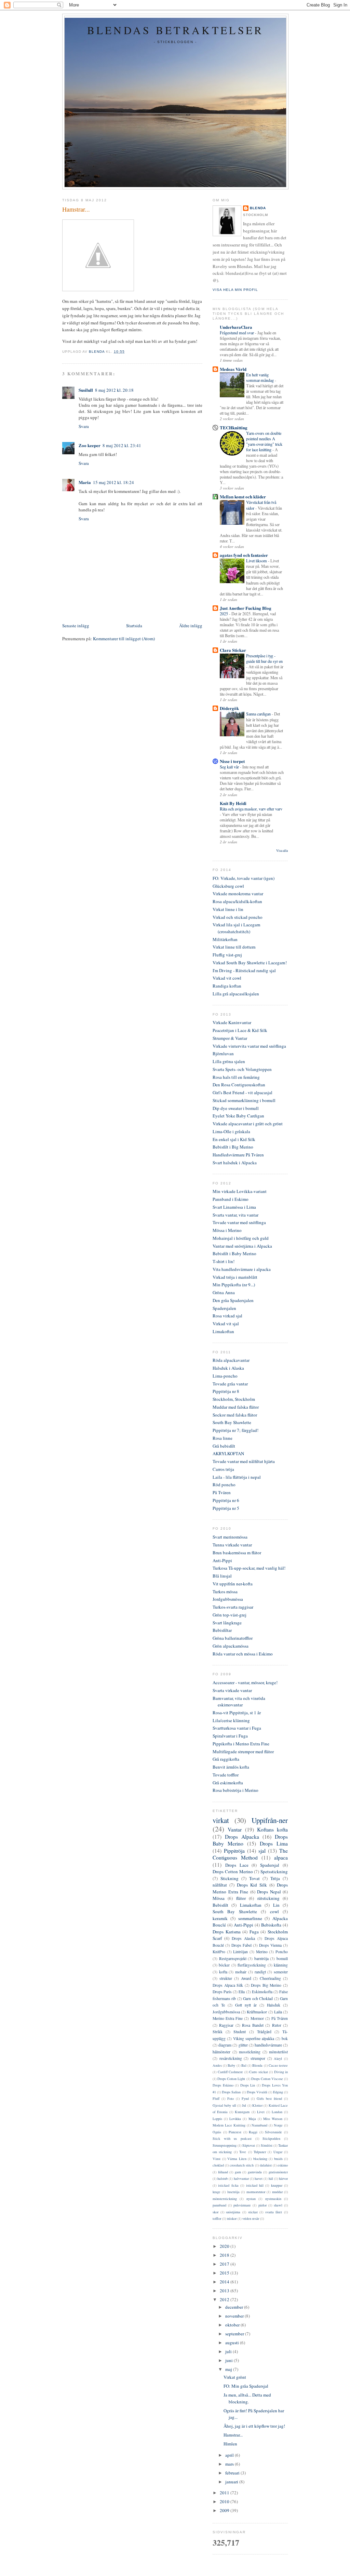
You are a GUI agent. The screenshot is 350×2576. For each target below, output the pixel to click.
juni (230, 2360)
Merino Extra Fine (228, 2018)
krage (217, 2192)
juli (229, 2351)
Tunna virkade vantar (232, 1545)
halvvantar (241, 2178)
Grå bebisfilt (224, 1446)
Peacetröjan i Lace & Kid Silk (240, 1030)
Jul (244, 2105)
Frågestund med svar (237, 333)
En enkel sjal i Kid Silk (234, 1139)
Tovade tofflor (226, 1775)
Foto (231, 2098)
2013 (225, 2291)
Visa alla (282, 851)
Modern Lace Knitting (229, 2125)
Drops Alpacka (242, 1837)
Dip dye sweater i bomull (236, 1108)
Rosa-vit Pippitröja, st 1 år (237, 1713)
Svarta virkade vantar (232, 1690)
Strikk (218, 2032)
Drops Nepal (269, 1892)
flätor (241, 1898)
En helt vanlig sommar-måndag (260, 377)
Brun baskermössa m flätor (237, 1553)
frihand (223, 2172)
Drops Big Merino (266, 1985)
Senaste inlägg (76, 626)
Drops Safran (231, 2092)
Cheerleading (270, 1978)
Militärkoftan (225, 939)
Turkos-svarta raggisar (233, 1607)
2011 (225, 2493)
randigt (260, 1972)
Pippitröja (234, 1851)
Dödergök (229, 708)
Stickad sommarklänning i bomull (244, 1100)
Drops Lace (237, 1865)
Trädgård (264, 2032)
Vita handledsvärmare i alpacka (242, 1269)
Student (240, 2032)
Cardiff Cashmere (231, 2072)
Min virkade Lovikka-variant (240, 1191)
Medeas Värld (233, 369)
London (277, 2112)
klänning (281, 1965)
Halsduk (274, 2005)
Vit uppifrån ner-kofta (233, 1584)
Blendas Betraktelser (176, 30)
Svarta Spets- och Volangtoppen (242, 1069)
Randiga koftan (227, 986)
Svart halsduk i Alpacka (235, 1163)
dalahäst (266, 2165)
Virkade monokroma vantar (238, 894)
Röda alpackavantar (231, 1360)
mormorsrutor (256, 2192)
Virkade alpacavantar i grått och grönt (248, 1124)
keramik (220, 1918)
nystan (251, 2199)
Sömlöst (267, 2145)
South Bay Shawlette (232, 1422)
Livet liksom (257, 561)
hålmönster (221, 2052)
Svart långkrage (227, 1623)
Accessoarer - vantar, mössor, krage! (245, 1682)
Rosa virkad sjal (227, 1316)
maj (229, 2369)
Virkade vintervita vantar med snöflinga (249, 1046)
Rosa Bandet (253, 2025)
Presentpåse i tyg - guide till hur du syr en (264, 658)
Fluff (216, 2098)
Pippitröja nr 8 (226, 1391)
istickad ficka (228, 2185)
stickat (253, 2212)
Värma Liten (237, 2159)
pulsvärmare (242, 2205)
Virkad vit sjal (226, 1324)
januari (232, 2482)
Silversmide (273, 2132)
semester (281, 1972)
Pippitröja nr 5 (226, 1508)
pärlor (262, 2205)
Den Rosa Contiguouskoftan (239, 1085)
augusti (233, 2343)
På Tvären (222, 1492)
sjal (262, 1851)
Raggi (253, 2132)
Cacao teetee (278, 2065)
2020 (225, 2246)
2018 (225, 2255)
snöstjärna (233, 2212)
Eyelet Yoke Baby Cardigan (238, 1116)
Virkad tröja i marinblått (235, 1277)
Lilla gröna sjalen (229, 1061)
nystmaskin (273, 2199)
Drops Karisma (227, 1932)
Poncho (282, 1952)
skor (216, 2212)
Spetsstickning (274, 1871)
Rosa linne (223, 1438)
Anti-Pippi (222, 1560)
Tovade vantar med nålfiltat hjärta (244, 1461)
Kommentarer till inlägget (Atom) (124, 639)
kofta (223, 1972)
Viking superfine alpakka (254, 2038)
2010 (225, 2501)
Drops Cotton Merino (233, 1871)
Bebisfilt (220, 1905)
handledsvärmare (268, 2045)
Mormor (257, 2018)
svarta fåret (274, 2212)
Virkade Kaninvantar (232, 1022)
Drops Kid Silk (252, 1885)
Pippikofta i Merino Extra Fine (241, 1744)
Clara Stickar (233, 650)
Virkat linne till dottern (234, 947)
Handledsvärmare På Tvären (238, 1155)
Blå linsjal (222, 1576)
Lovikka (235, 2119)
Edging (278, 2092)
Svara (84, 426)
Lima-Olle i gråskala (231, 1131)
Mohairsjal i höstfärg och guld (241, 1238)
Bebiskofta (271, 1925)
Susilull (86, 390)
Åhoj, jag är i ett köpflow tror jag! (254, 2426)
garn (238, 2172)
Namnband (259, 2125)
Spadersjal (270, 1865)
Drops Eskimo (223, 2085)
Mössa (219, 1898)
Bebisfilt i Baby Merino (234, 1253)
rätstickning (268, 1898)
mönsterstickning (225, 2199)
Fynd (245, 2098)
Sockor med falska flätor (235, 1415)
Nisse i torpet (232, 761)
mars (230, 2464)
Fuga (254, 1932)
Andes (217, 2065)
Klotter (257, 2105)
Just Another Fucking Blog (246, 608)
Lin (276, 1905)
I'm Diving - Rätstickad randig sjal (244, 970)
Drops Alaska (243, 1938)
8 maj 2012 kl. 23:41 (122, 445)
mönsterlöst (278, 2052)
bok (285, 2038)
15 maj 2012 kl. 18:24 (113, 482)
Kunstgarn (242, 2112)
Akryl (278, 2058)
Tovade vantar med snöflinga (239, 1222)
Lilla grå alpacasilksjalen (236, 994)
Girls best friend (269, 2098)
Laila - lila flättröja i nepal (237, 1477)
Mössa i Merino (227, 1230)
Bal (244, 2065)
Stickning (230, 1878)
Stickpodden (271, 2138)
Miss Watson (273, 2119)
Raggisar (226, 2025)
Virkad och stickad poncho (238, 917)
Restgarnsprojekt (233, 1958)
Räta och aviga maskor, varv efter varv (251, 809)
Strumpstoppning (225, 2145)
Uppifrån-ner (270, 1820)
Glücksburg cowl (228, 886)
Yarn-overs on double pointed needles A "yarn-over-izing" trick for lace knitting (264, 441)
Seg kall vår (230, 767)
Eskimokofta (262, 1992)
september (235, 2334)
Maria (85, 482)
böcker (224, 1965)
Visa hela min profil (235, 290)
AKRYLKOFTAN (228, 1453)
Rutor (277, 2025)
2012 (225, 2299)
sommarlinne (250, 1918)
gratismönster (278, 2172)
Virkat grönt (235, 2377)
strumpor (258, 2058)
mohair (241, 1972)
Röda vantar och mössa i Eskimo (243, 1654)
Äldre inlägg (191, 626)
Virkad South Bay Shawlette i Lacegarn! (250, 963)
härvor (283, 2178)
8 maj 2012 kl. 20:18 (114, 390)
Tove (243, 2152)
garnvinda (255, 2172)
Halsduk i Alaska (228, 1368)
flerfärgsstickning (252, 1965)
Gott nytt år (246, 2005)
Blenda (258, 208)
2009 (225, 2510)
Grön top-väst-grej (230, 1615)
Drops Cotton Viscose (267, 2079)
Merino (262, 1952)
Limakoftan (223, 1331)
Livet (261, 2112)
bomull (282, 1958)
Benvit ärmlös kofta (231, 1767)
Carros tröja (223, 1469)
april (230, 2455)
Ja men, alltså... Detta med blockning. (247, 2398)
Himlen (230, 2444)
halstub (223, 2178)
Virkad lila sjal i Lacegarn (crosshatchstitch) (237, 928)
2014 (225, 2282)
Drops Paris (222, 1992)
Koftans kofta (272, 1829)
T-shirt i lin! (224, 1261)
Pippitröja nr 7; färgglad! (235, 1430)
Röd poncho (224, 1485)
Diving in (281, 2072)
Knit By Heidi (233, 803)
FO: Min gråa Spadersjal (246, 2386)
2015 (225, 2273)
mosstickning (250, 2052)
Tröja (275, 1878)
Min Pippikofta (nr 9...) (234, 1285)
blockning (260, 2159)
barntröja (261, 1958)
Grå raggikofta (226, 1759)
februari (233, 2473)
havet (259, 2178)
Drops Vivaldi (257, 2092)
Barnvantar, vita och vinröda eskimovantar (239, 1702)
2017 (225, 2264)
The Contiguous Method (250, 1854)
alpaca (281, 1857)
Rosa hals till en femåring (236, 1077)
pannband (219, 2205)
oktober (233, 2325)
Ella (242, 1992)
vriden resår (251, 2218)
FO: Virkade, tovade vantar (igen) (244, 878)
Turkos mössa (225, 1592)
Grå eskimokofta (228, 1783)
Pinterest (235, 2132)
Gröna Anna (224, 1292)
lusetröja (233, 2192)
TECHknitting (234, 427)
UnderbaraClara (236, 327)
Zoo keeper (90, 445)
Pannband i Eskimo (231, 1199)
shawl (278, 2205)
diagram (225, 2045)
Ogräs (217, 2132)
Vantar (235, 1829)
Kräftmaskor (257, 2012)
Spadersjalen (224, 1308)
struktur (226, 1978)
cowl (274, 1911)
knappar (277, 2185)
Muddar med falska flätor (236, 1407)
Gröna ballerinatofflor (233, 1638)
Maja (252, 2119)
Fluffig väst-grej (227, 955)
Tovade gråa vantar (230, 1384)
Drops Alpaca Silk (228, 1985)
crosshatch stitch (242, 2165)
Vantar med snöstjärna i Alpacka (242, 1246)
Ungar (278, 2152)
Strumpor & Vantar (230, 1038)
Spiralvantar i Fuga (230, 1736)
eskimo (283, 2165)
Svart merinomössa (230, 1537)
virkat (221, 1820)
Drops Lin (248, 2085)
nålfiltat (220, 1885)
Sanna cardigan (259, 714)
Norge (278, 2125)
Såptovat (249, 2145)
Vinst (217, 2159)
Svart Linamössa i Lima (234, 1207)
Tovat (254, 1878)
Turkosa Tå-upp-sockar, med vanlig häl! (249, 1568)
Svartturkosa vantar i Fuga (237, 1728)
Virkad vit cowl (227, 978)
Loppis (217, 2119)
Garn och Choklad (258, 1998)
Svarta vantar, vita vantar (235, 1215)
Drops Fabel (241, 1945)
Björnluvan (223, 1054)
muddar (277, 2192)
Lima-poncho (225, 1376)
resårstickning (231, 2058)
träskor (232, 2218)
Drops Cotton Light (231, 2079)
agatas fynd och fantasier (244, 555)
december (235, 2307)
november (235, 2316)
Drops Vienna (270, 1945)
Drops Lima (274, 1843)
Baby (231, 2065)
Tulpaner (260, 2152)
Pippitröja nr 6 (226, 1500)
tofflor (217, 2218)
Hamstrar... (233, 2435)
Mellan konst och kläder (243, 497)
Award (246, 1978)
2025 (224, 614)
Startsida (134, 626)
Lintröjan (240, 1952)
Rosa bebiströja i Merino (235, 1790)
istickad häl (255, 2185)
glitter (243, 2045)
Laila (278, 2012)
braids (278, 2159)
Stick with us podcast (232, 2138)
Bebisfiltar (222, 1630)
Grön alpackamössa (231, 1646)
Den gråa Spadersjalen (233, 1300)
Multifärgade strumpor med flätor (243, 1752)
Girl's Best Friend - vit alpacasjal (243, 1092)
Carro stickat (259, 2072)
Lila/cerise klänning (231, 1720)
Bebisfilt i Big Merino (233, 1147)
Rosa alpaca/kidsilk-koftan (237, 901)
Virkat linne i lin (228, 909)
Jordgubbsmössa (228, 1599)
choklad (218, 2165)
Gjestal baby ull (224, 2105)
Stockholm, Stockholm (234, 1399)
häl (271, 2178)
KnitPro (219, 1952)
